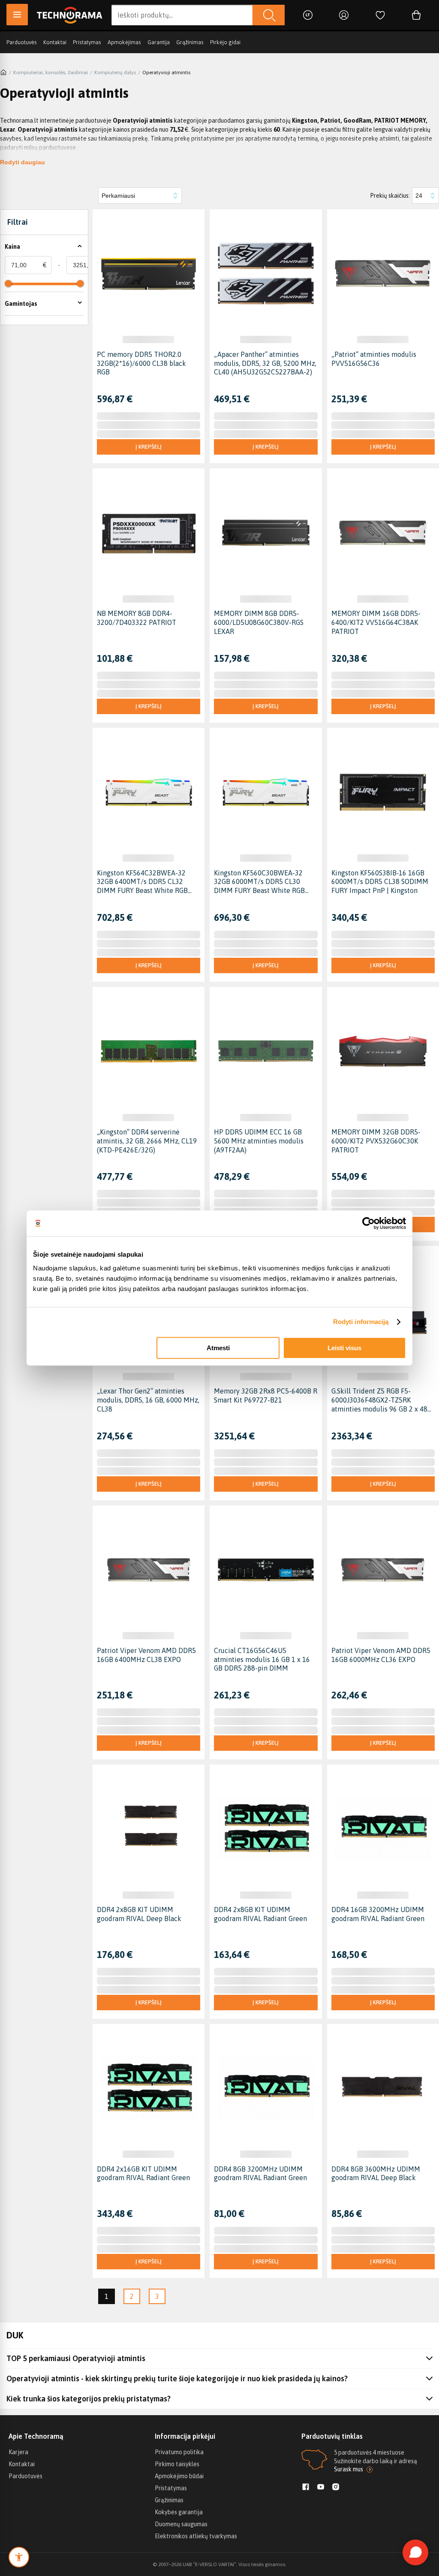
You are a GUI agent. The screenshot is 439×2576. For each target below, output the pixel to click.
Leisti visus (344, 1348)
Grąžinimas (190, 42)
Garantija (159, 42)
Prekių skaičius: (390, 196)
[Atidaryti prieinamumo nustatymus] (19, 2557)
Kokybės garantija (179, 2512)
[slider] (8, 284)
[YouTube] (321, 2488)
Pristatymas (87, 42)
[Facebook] (306, 2488)
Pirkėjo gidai (225, 42)
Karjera (18, 2452)
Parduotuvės (22, 42)
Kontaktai (55, 42)
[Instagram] (336, 2488)
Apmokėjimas (124, 42)
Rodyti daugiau (23, 162)
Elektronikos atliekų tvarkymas (196, 2536)
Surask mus (349, 2469)
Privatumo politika (179, 2452)
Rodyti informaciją (361, 1322)
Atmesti (218, 1348)
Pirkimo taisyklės (177, 2464)
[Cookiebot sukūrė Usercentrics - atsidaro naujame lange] (368, 1223)
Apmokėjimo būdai (179, 2476)
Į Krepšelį (149, 447)
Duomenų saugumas (181, 2524)
